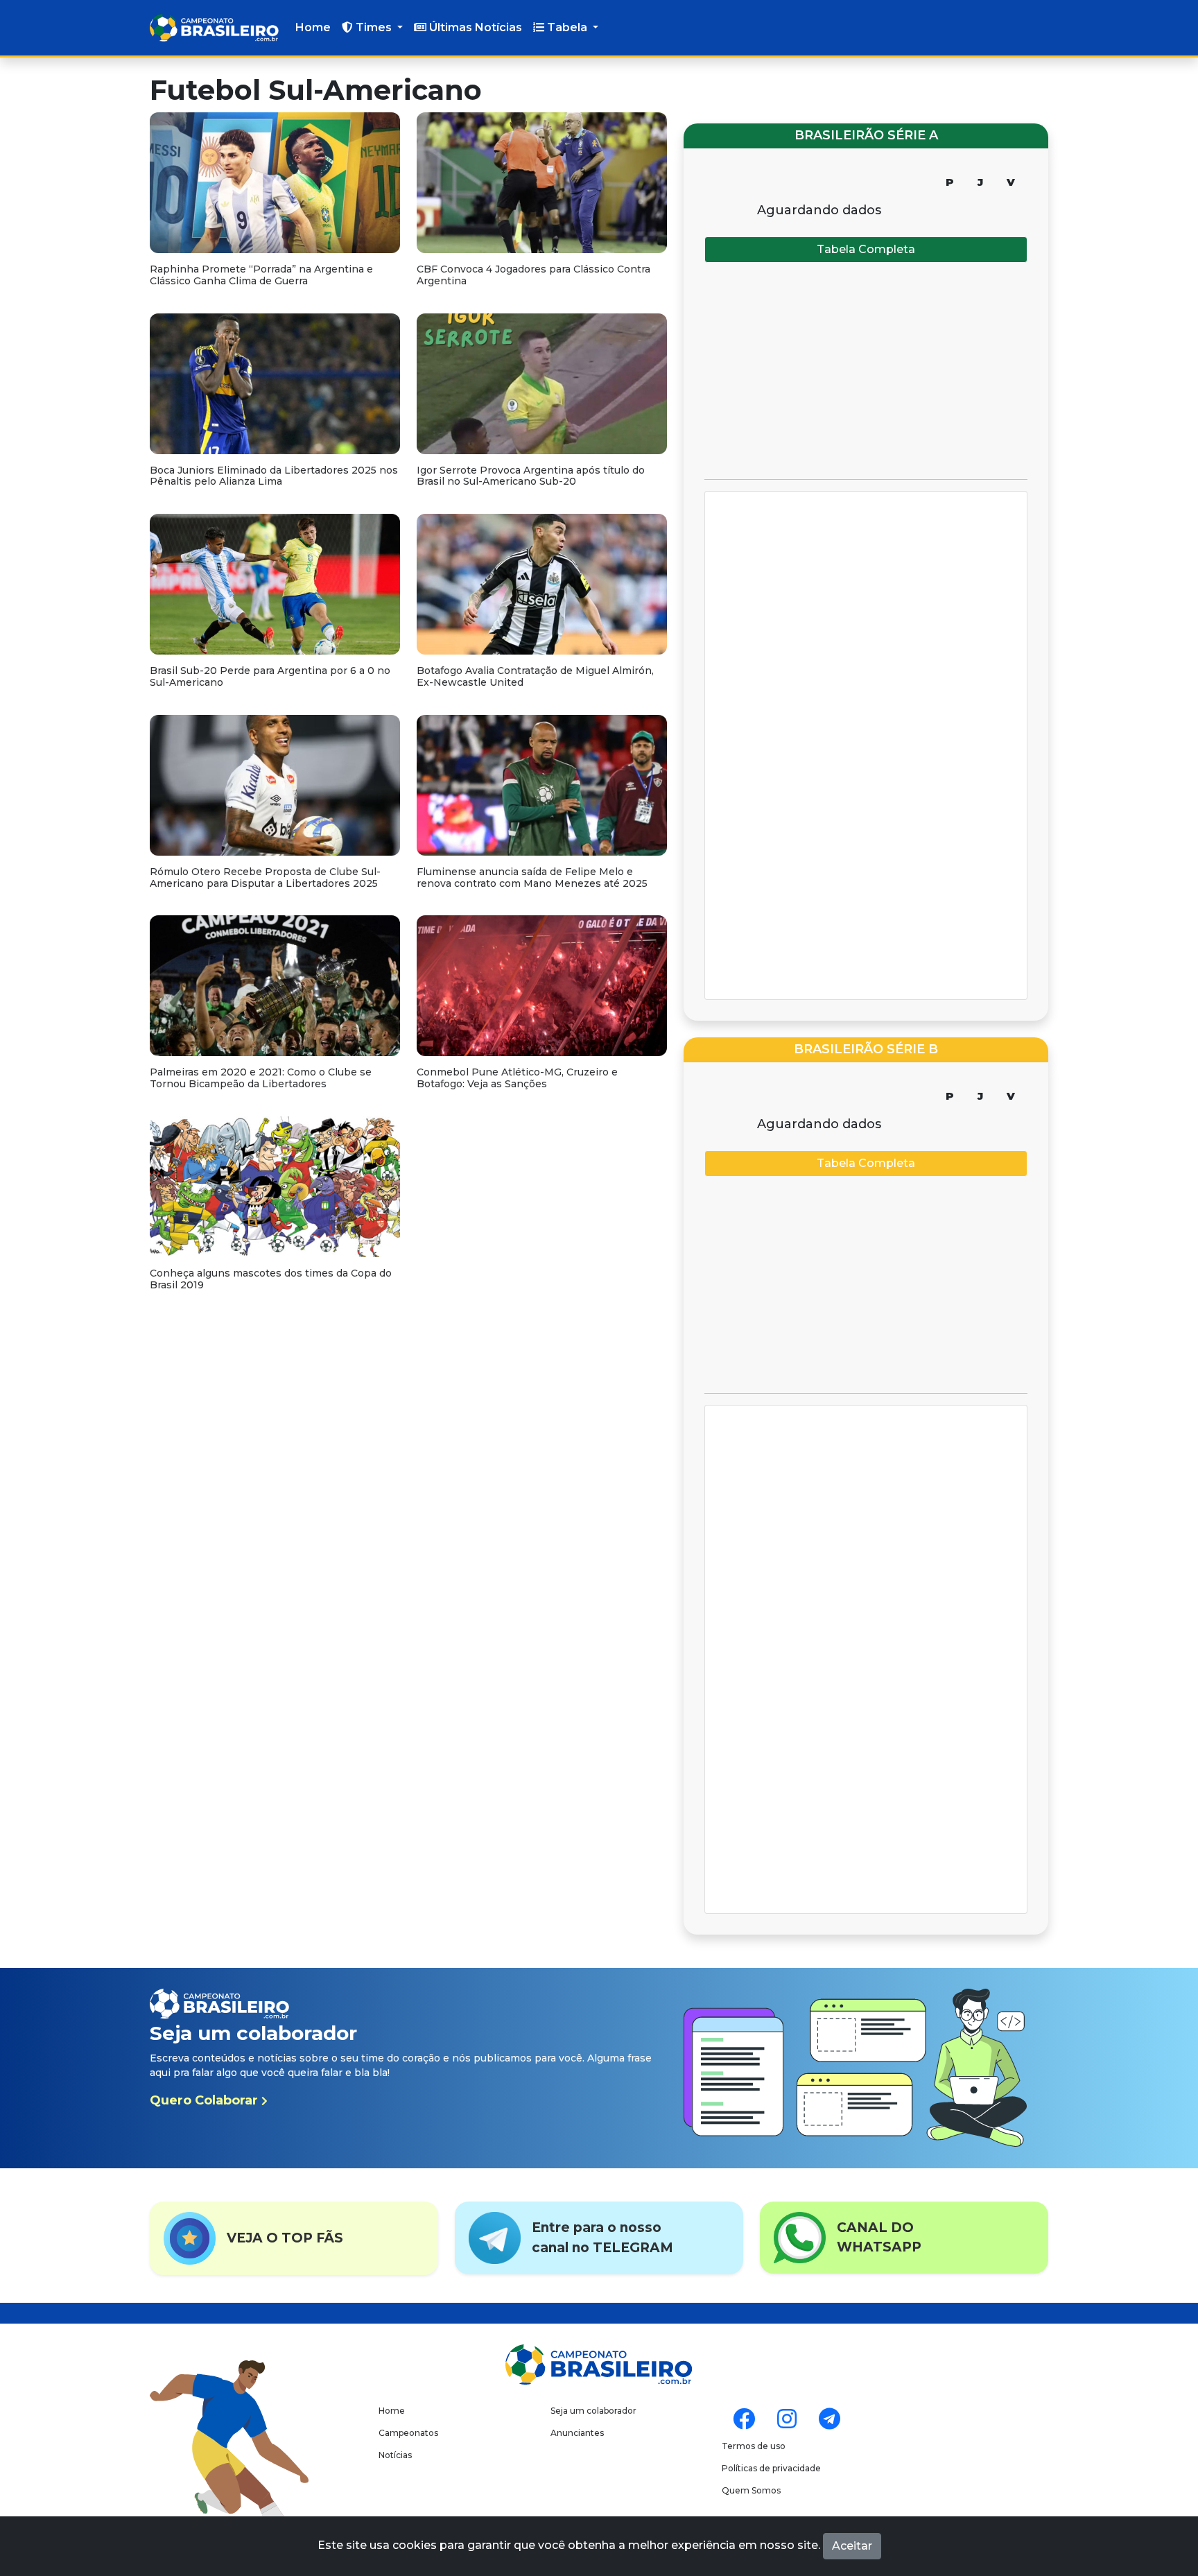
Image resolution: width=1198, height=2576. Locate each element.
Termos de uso (754, 2446)
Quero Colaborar (206, 2100)
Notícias (395, 2455)
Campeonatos (408, 2433)
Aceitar (852, 2546)
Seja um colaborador (593, 2411)
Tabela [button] (567, 27)
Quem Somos (751, 2490)
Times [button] (374, 27)
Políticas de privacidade (771, 2468)
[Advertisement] (866, 371)
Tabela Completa (866, 249)
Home (313, 27)
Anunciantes (577, 2433)
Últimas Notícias (474, 27)
